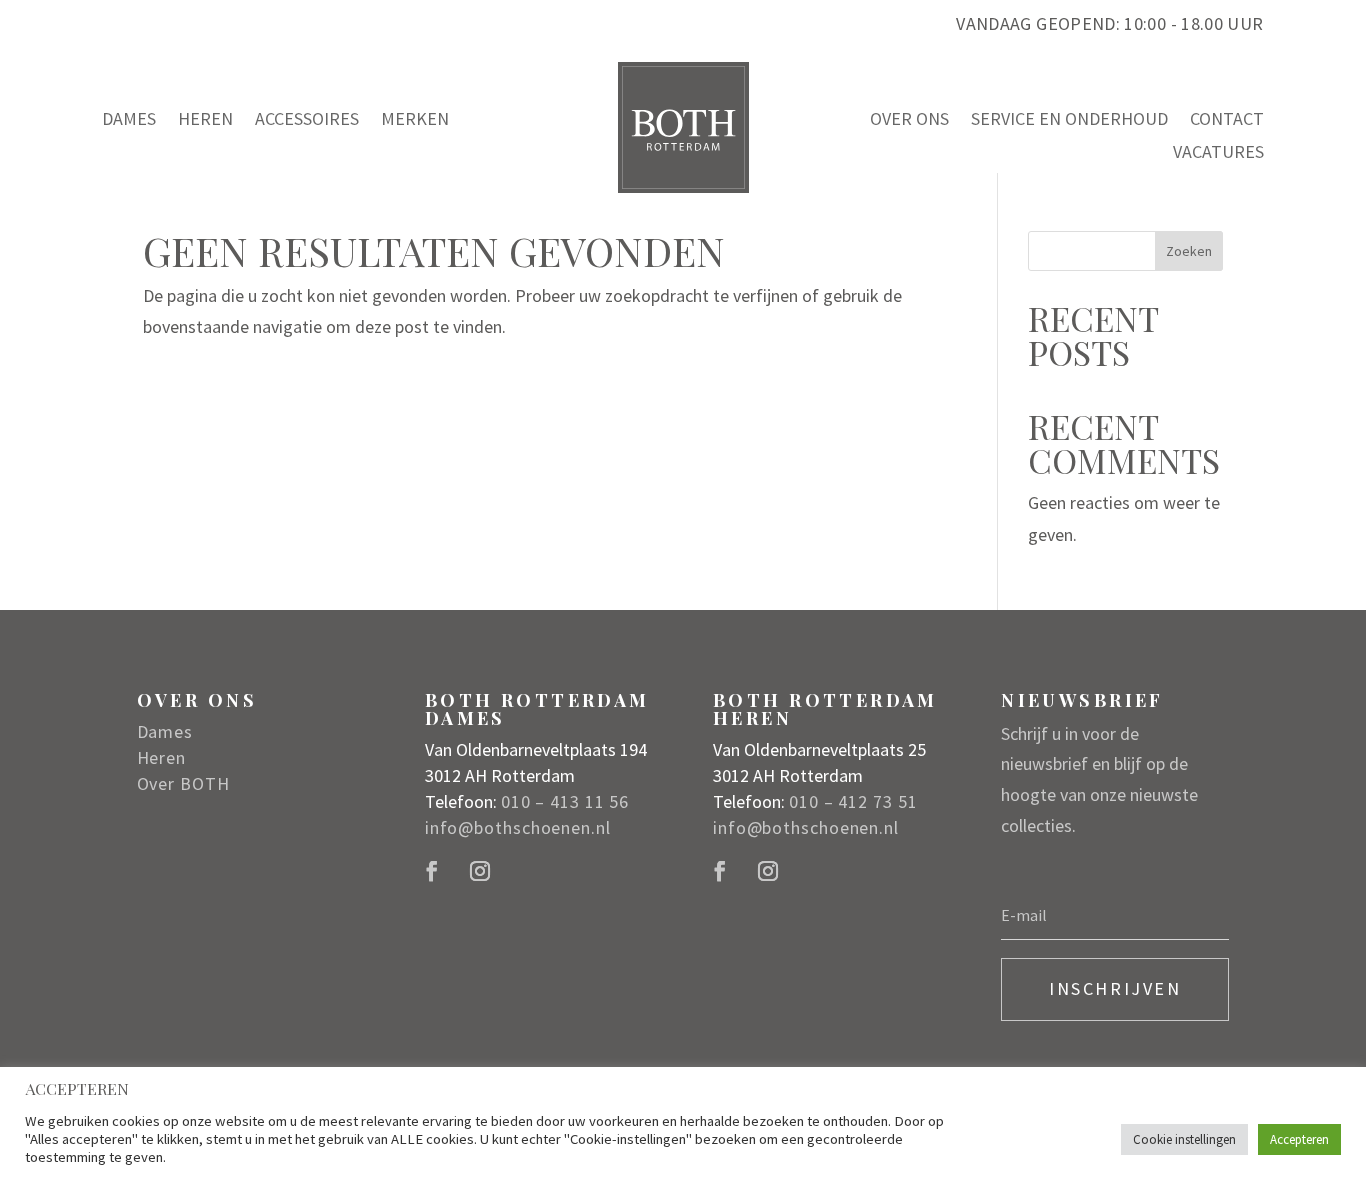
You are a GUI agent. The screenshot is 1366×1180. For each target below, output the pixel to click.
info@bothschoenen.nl (518, 827)
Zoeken (1189, 251)
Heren (205, 120)
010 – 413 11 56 (565, 801)
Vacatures (1218, 153)
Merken (415, 120)
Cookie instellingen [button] (1184, 1139)
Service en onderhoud (1069, 120)
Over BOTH (183, 783)
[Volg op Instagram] (480, 871)
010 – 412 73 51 (853, 801)
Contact (1227, 120)
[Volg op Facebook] (432, 871)
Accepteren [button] (1299, 1139)
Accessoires (307, 120)
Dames (129, 120)
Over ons (909, 120)
